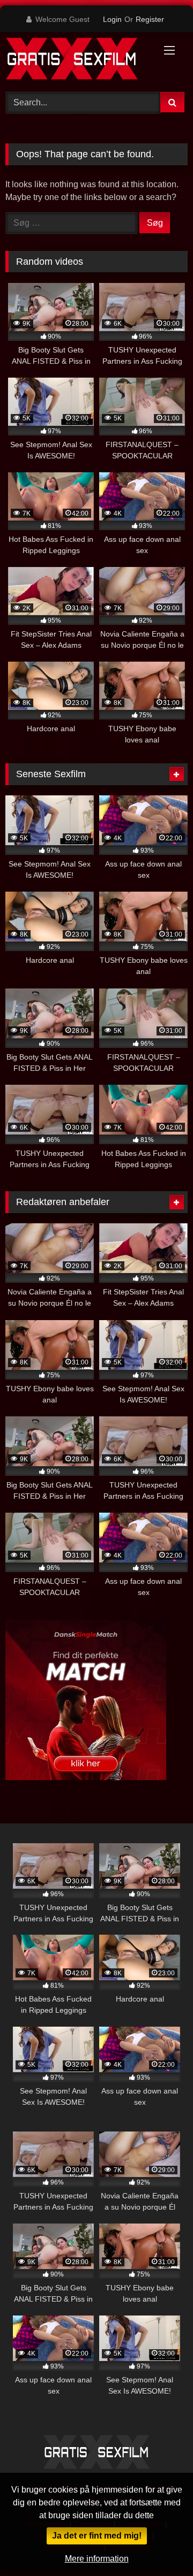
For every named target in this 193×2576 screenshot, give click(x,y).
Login (112, 19)
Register (150, 19)
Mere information (97, 2559)
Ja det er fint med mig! (97, 2536)
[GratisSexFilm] (79, 60)
